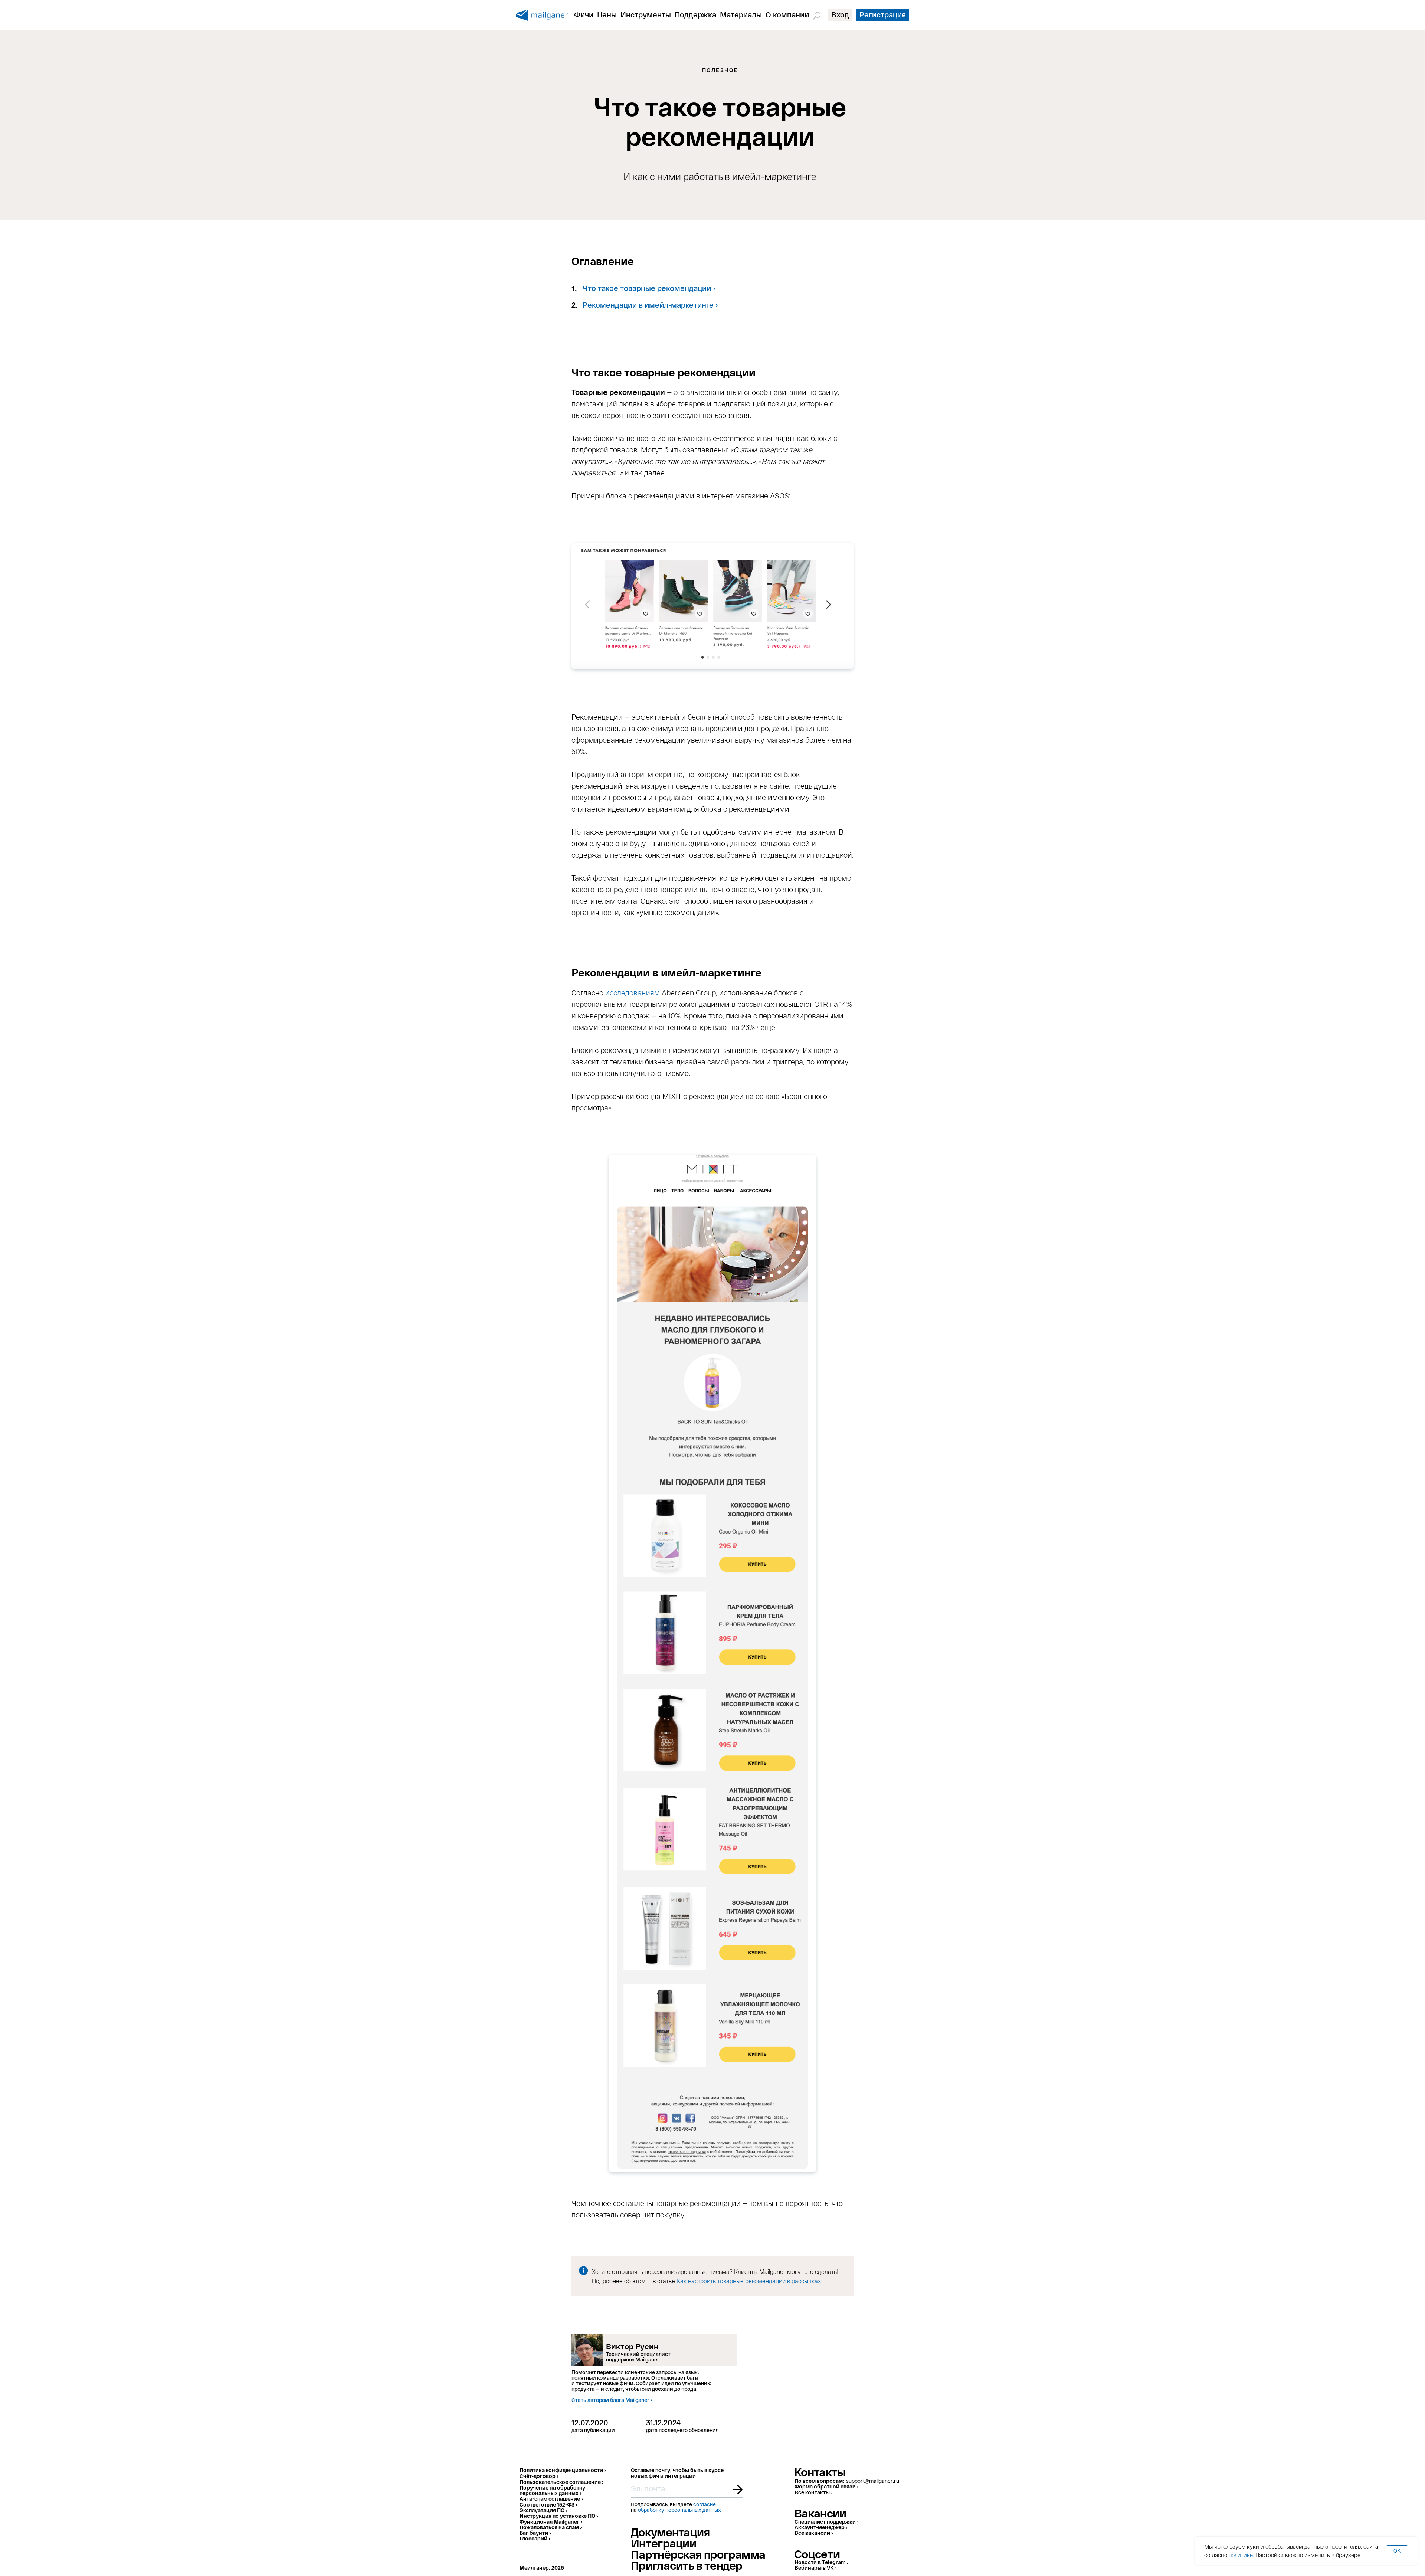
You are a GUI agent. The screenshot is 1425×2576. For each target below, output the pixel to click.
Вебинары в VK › (815, 2568)
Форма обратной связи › (826, 2486)
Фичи (584, 14)
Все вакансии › (814, 2533)
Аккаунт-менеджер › (821, 2527)
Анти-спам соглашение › (551, 2499)
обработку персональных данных (679, 2510)
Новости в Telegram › (821, 2562)
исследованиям (633, 992)
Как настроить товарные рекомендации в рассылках (749, 2281)
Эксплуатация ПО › (543, 2510)
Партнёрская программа (698, 2554)
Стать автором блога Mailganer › (612, 2400)
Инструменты (646, 14)
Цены (607, 14)
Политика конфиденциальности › (563, 2470)
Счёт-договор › (539, 2476)
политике (1241, 2555)
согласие (705, 2504)
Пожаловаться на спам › (551, 2527)
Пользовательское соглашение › (561, 2482)
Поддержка (695, 14)
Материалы (741, 14)
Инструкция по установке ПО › (559, 2516)
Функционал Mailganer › (551, 2522)
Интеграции (664, 2543)
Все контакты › (813, 2492)
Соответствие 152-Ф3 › (548, 2505)
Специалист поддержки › (826, 2522)
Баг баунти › (535, 2533)
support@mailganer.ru (873, 2481)
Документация (670, 2532)
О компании (787, 14)
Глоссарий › (535, 2538)
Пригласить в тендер (687, 2565)
